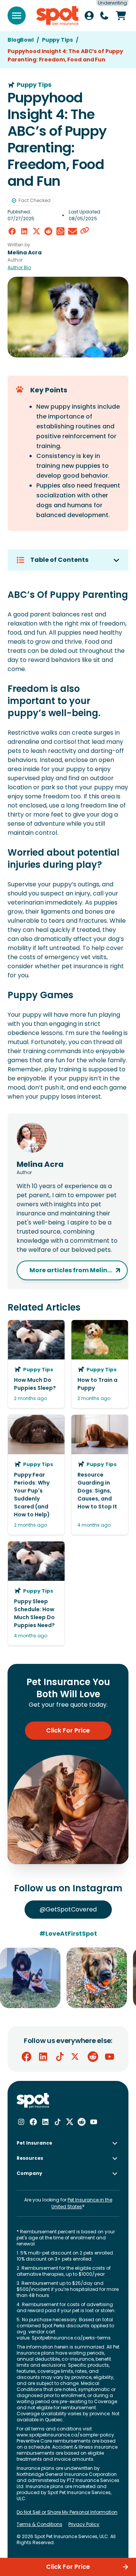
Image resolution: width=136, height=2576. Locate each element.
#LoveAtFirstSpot (68, 1934)
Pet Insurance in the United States (82, 2203)
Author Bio (19, 268)
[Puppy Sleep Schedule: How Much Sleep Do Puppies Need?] (36, 1593)
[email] (73, 231)
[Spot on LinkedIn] (43, 2057)
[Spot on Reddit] (93, 2057)
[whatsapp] (60, 231)
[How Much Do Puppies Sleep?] (36, 1364)
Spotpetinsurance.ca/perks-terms (71, 2338)
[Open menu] (17, 16)
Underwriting (112, 3)
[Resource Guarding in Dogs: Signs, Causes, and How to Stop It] (100, 1475)
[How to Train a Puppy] (100, 1364)
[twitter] (36, 231)
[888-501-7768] (104, 16)
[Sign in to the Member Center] (89, 16)
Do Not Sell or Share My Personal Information (67, 2512)
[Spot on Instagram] (21, 2122)
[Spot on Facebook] (26, 2057)
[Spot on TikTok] (60, 2057)
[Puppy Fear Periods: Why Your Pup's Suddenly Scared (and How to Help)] (36, 1475)
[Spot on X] (76, 2057)
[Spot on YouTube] (110, 2057)
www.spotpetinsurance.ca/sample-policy (65, 2435)
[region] (68, 1978)
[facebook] (12, 231)
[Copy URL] (85, 231)
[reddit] (48, 231)
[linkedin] (24, 231)
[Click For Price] (121, 16)
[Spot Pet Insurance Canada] (33, 2101)
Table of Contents (59, 560)
